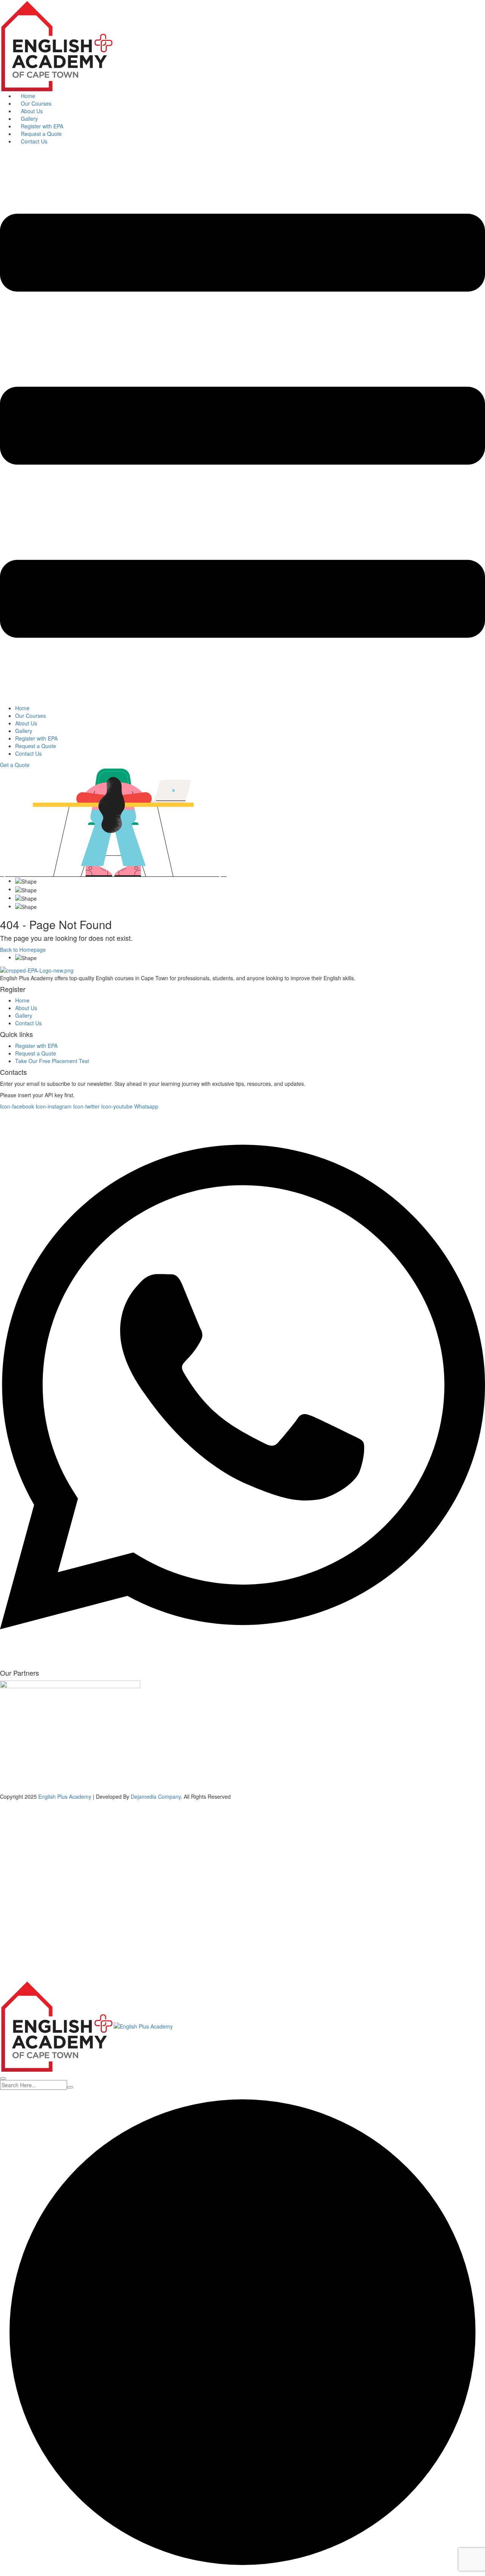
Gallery (29, 119)
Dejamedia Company (156, 1796)
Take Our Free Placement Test (52, 1061)
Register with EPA (42, 126)
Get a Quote (15, 765)
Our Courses (36, 103)
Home (28, 96)
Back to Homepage (23, 950)
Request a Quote (41, 134)
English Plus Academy (65, 1796)
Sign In (61, 1969)
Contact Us (34, 141)
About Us (32, 111)
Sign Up (42, 1969)
